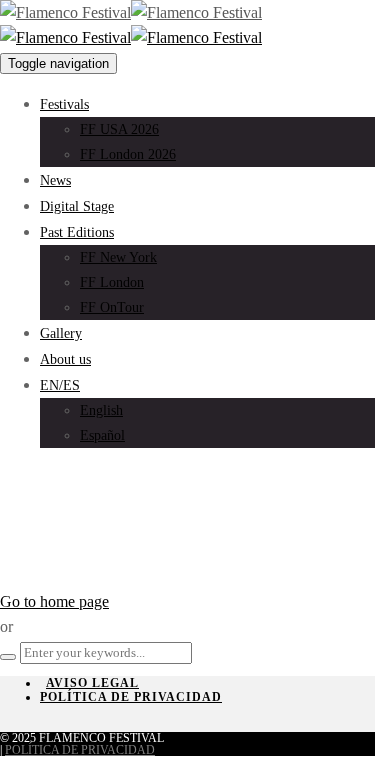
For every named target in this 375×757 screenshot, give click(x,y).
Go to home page (54, 601)
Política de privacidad (131, 697)
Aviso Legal (92, 683)
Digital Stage (77, 206)
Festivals (64, 104)
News (55, 180)
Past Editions (77, 232)
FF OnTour (112, 307)
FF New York (118, 257)
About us (65, 359)
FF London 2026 (128, 154)
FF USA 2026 (119, 129)
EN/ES (60, 385)
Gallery (61, 333)
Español (102, 435)
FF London (112, 282)
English (101, 410)
